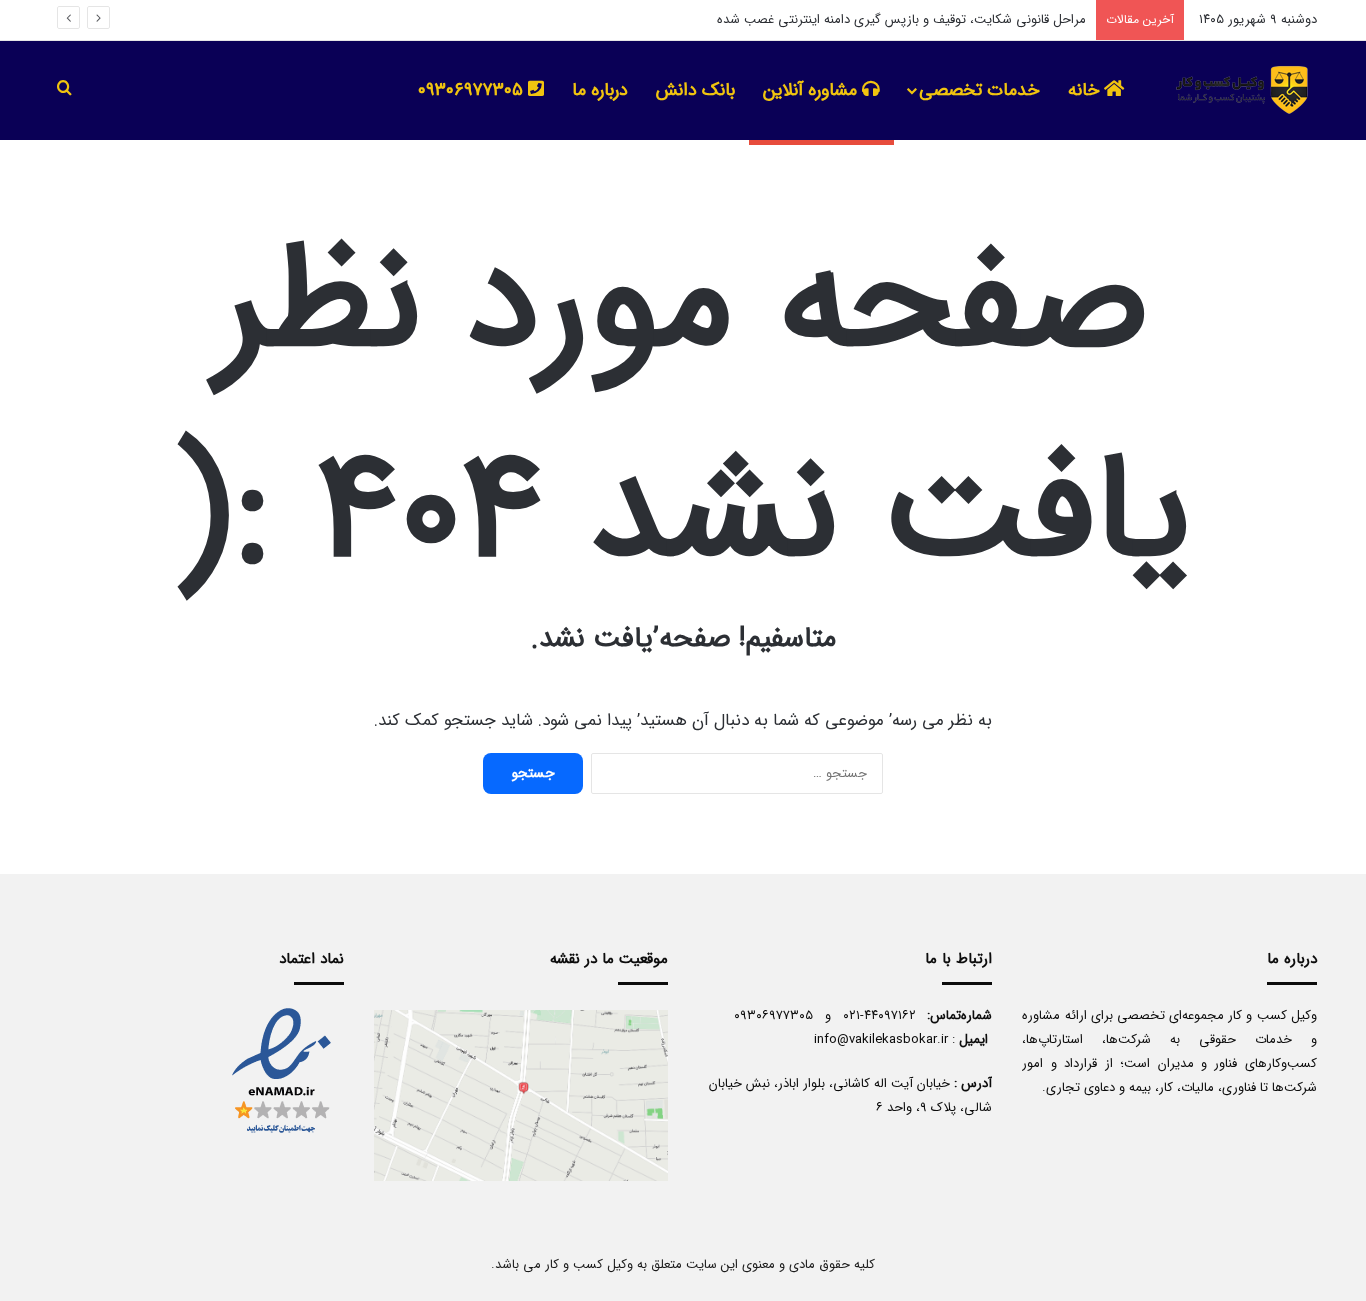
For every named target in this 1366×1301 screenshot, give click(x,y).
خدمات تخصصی (979, 90)
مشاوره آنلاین (812, 90)
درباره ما (600, 90)
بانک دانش (695, 90)
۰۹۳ (745, 1015)
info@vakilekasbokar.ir (881, 1039)
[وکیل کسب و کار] (1237, 90)
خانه (1086, 90)
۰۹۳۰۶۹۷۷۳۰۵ (473, 90)
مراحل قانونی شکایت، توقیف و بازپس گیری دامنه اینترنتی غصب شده (901, 19)
